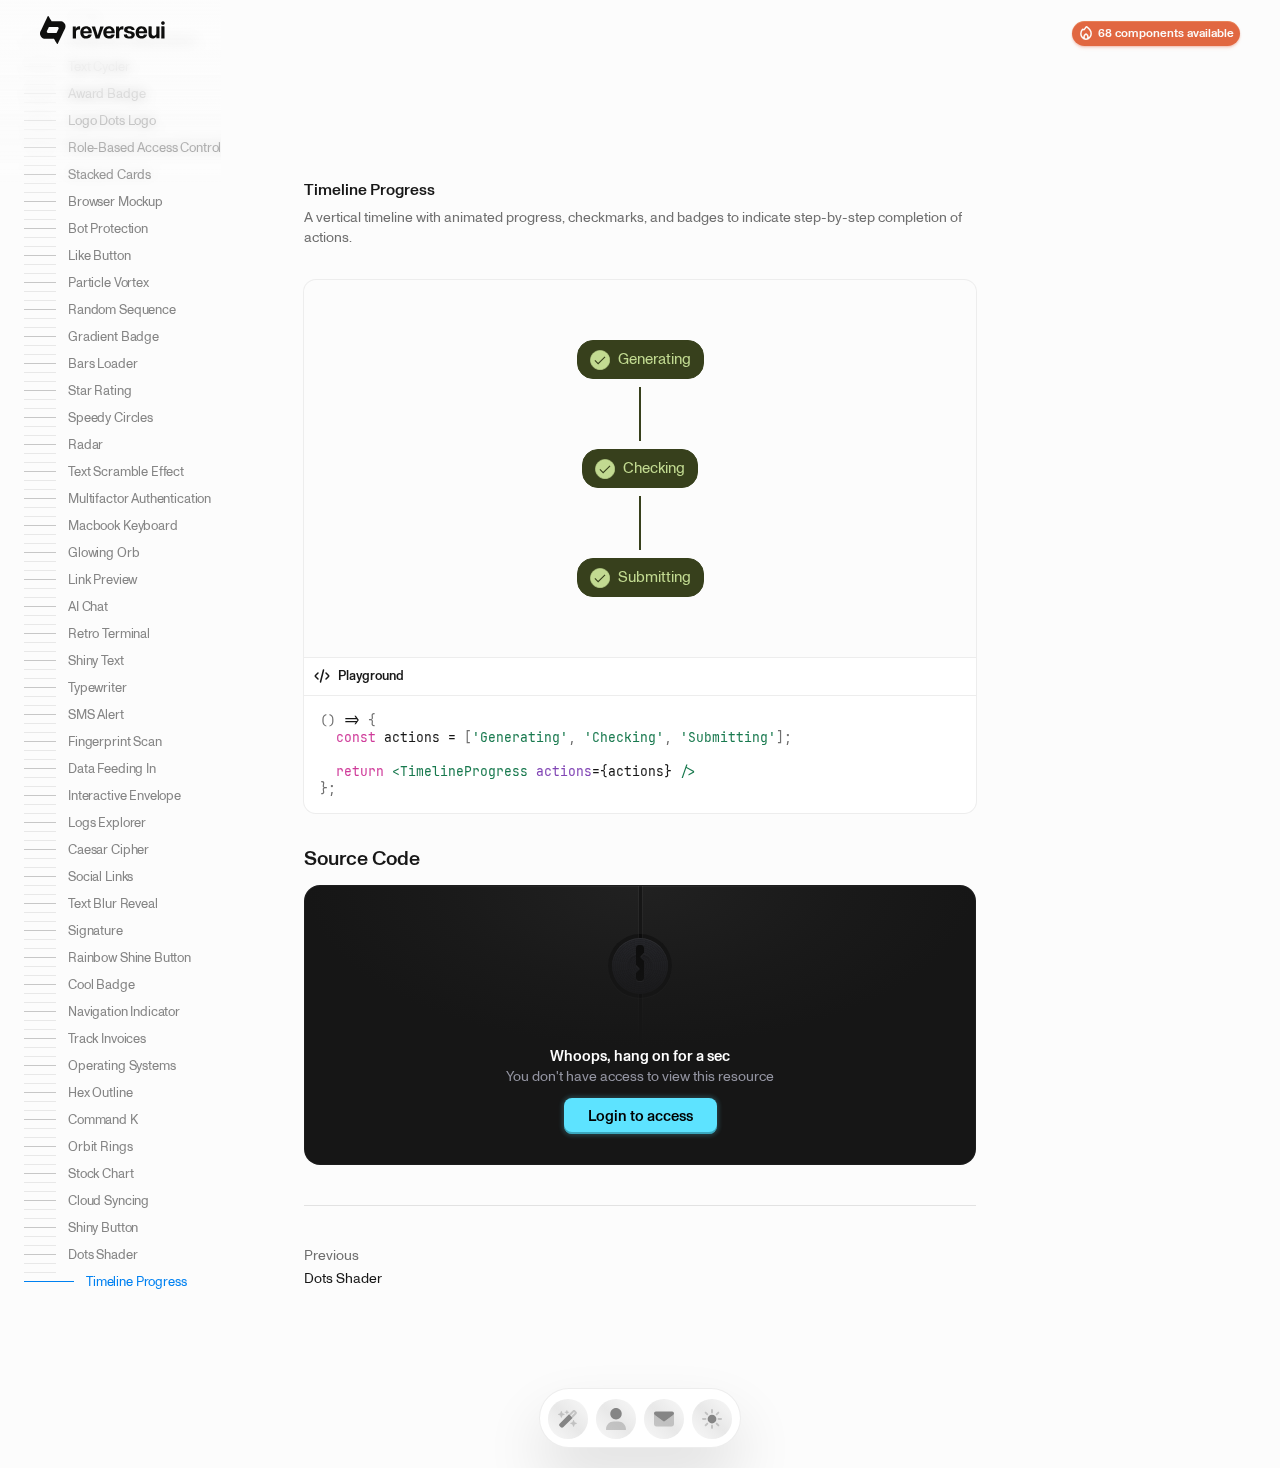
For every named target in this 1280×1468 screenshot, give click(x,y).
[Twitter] (664, 1419)
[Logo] (102, 33)
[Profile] (616, 1419)
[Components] (568, 1419)
